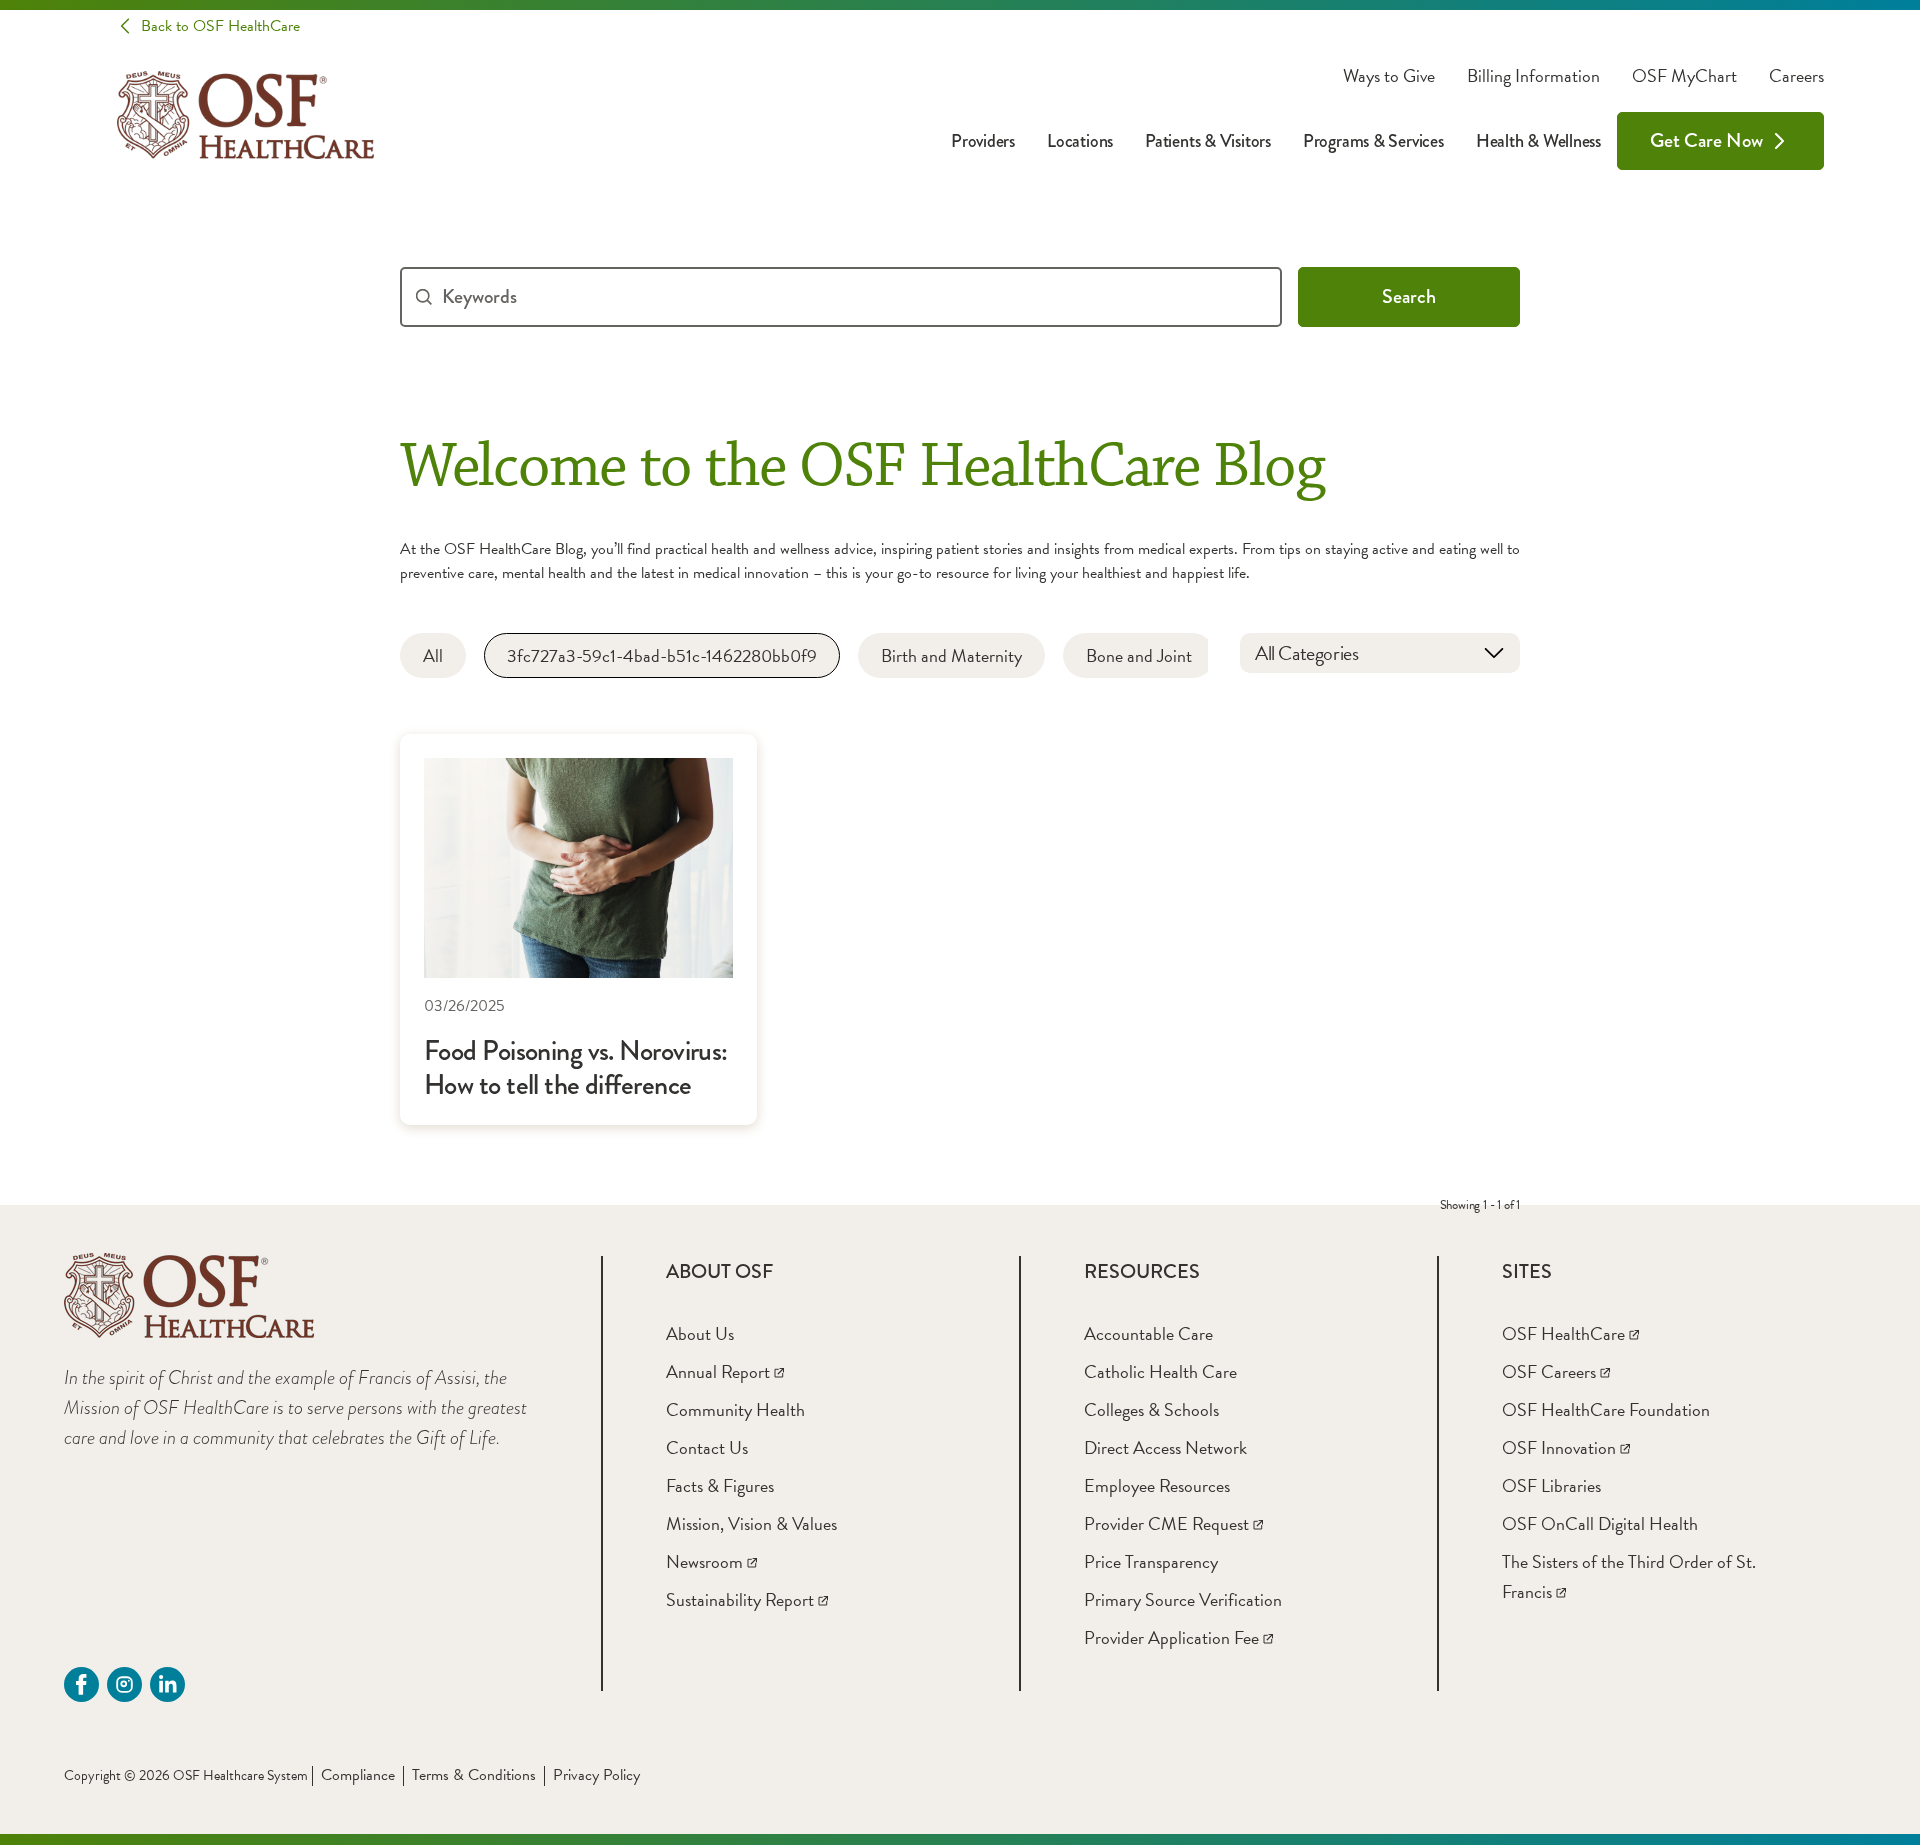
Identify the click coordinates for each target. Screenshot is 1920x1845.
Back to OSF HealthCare (220, 26)
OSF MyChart (1684, 76)
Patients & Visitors (1208, 141)
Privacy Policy (596, 1775)
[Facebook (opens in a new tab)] (81, 1684)
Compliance (358, 1775)
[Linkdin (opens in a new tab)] (167, 1684)
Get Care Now (1706, 140)
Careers (1796, 76)
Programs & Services (1373, 141)
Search (1409, 296)
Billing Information (1533, 76)
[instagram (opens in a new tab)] (124, 1684)
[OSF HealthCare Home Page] (245, 115)
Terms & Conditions (474, 1775)
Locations (1080, 141)
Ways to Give (1389, 76)
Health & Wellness (1538, 141)
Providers (983, 141)
